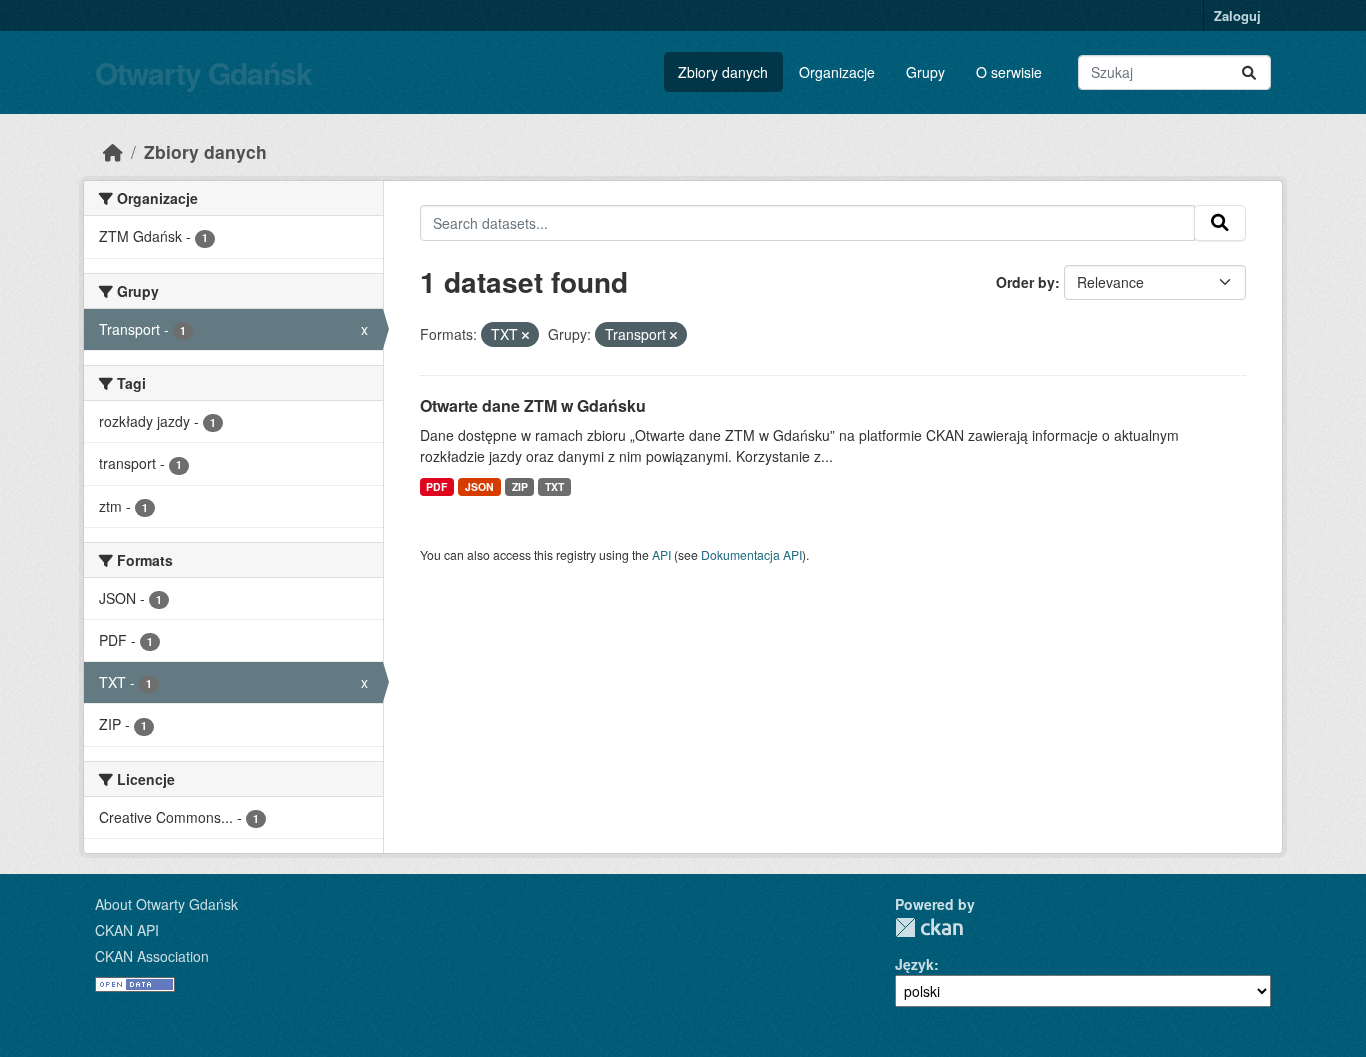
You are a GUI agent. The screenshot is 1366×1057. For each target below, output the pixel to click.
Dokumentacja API (751, 554)
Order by (1025, 282)
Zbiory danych (723, 72)
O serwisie (1009, 72)
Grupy (925, 72)
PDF (436, 486)
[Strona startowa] (113, 151)
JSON (479, 486)
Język (914, 964)
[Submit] (1249, 72)
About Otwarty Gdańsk (166, 904)
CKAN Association (152, 956)
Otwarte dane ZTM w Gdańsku (533, 405)
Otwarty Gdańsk (203, 72)
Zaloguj (1237, 15)
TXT (554, 486)
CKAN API (127, 930)
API (661, 554)
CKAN (929, 927)
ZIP (520, 486)
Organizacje (837, 72)
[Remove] (525, 335)
